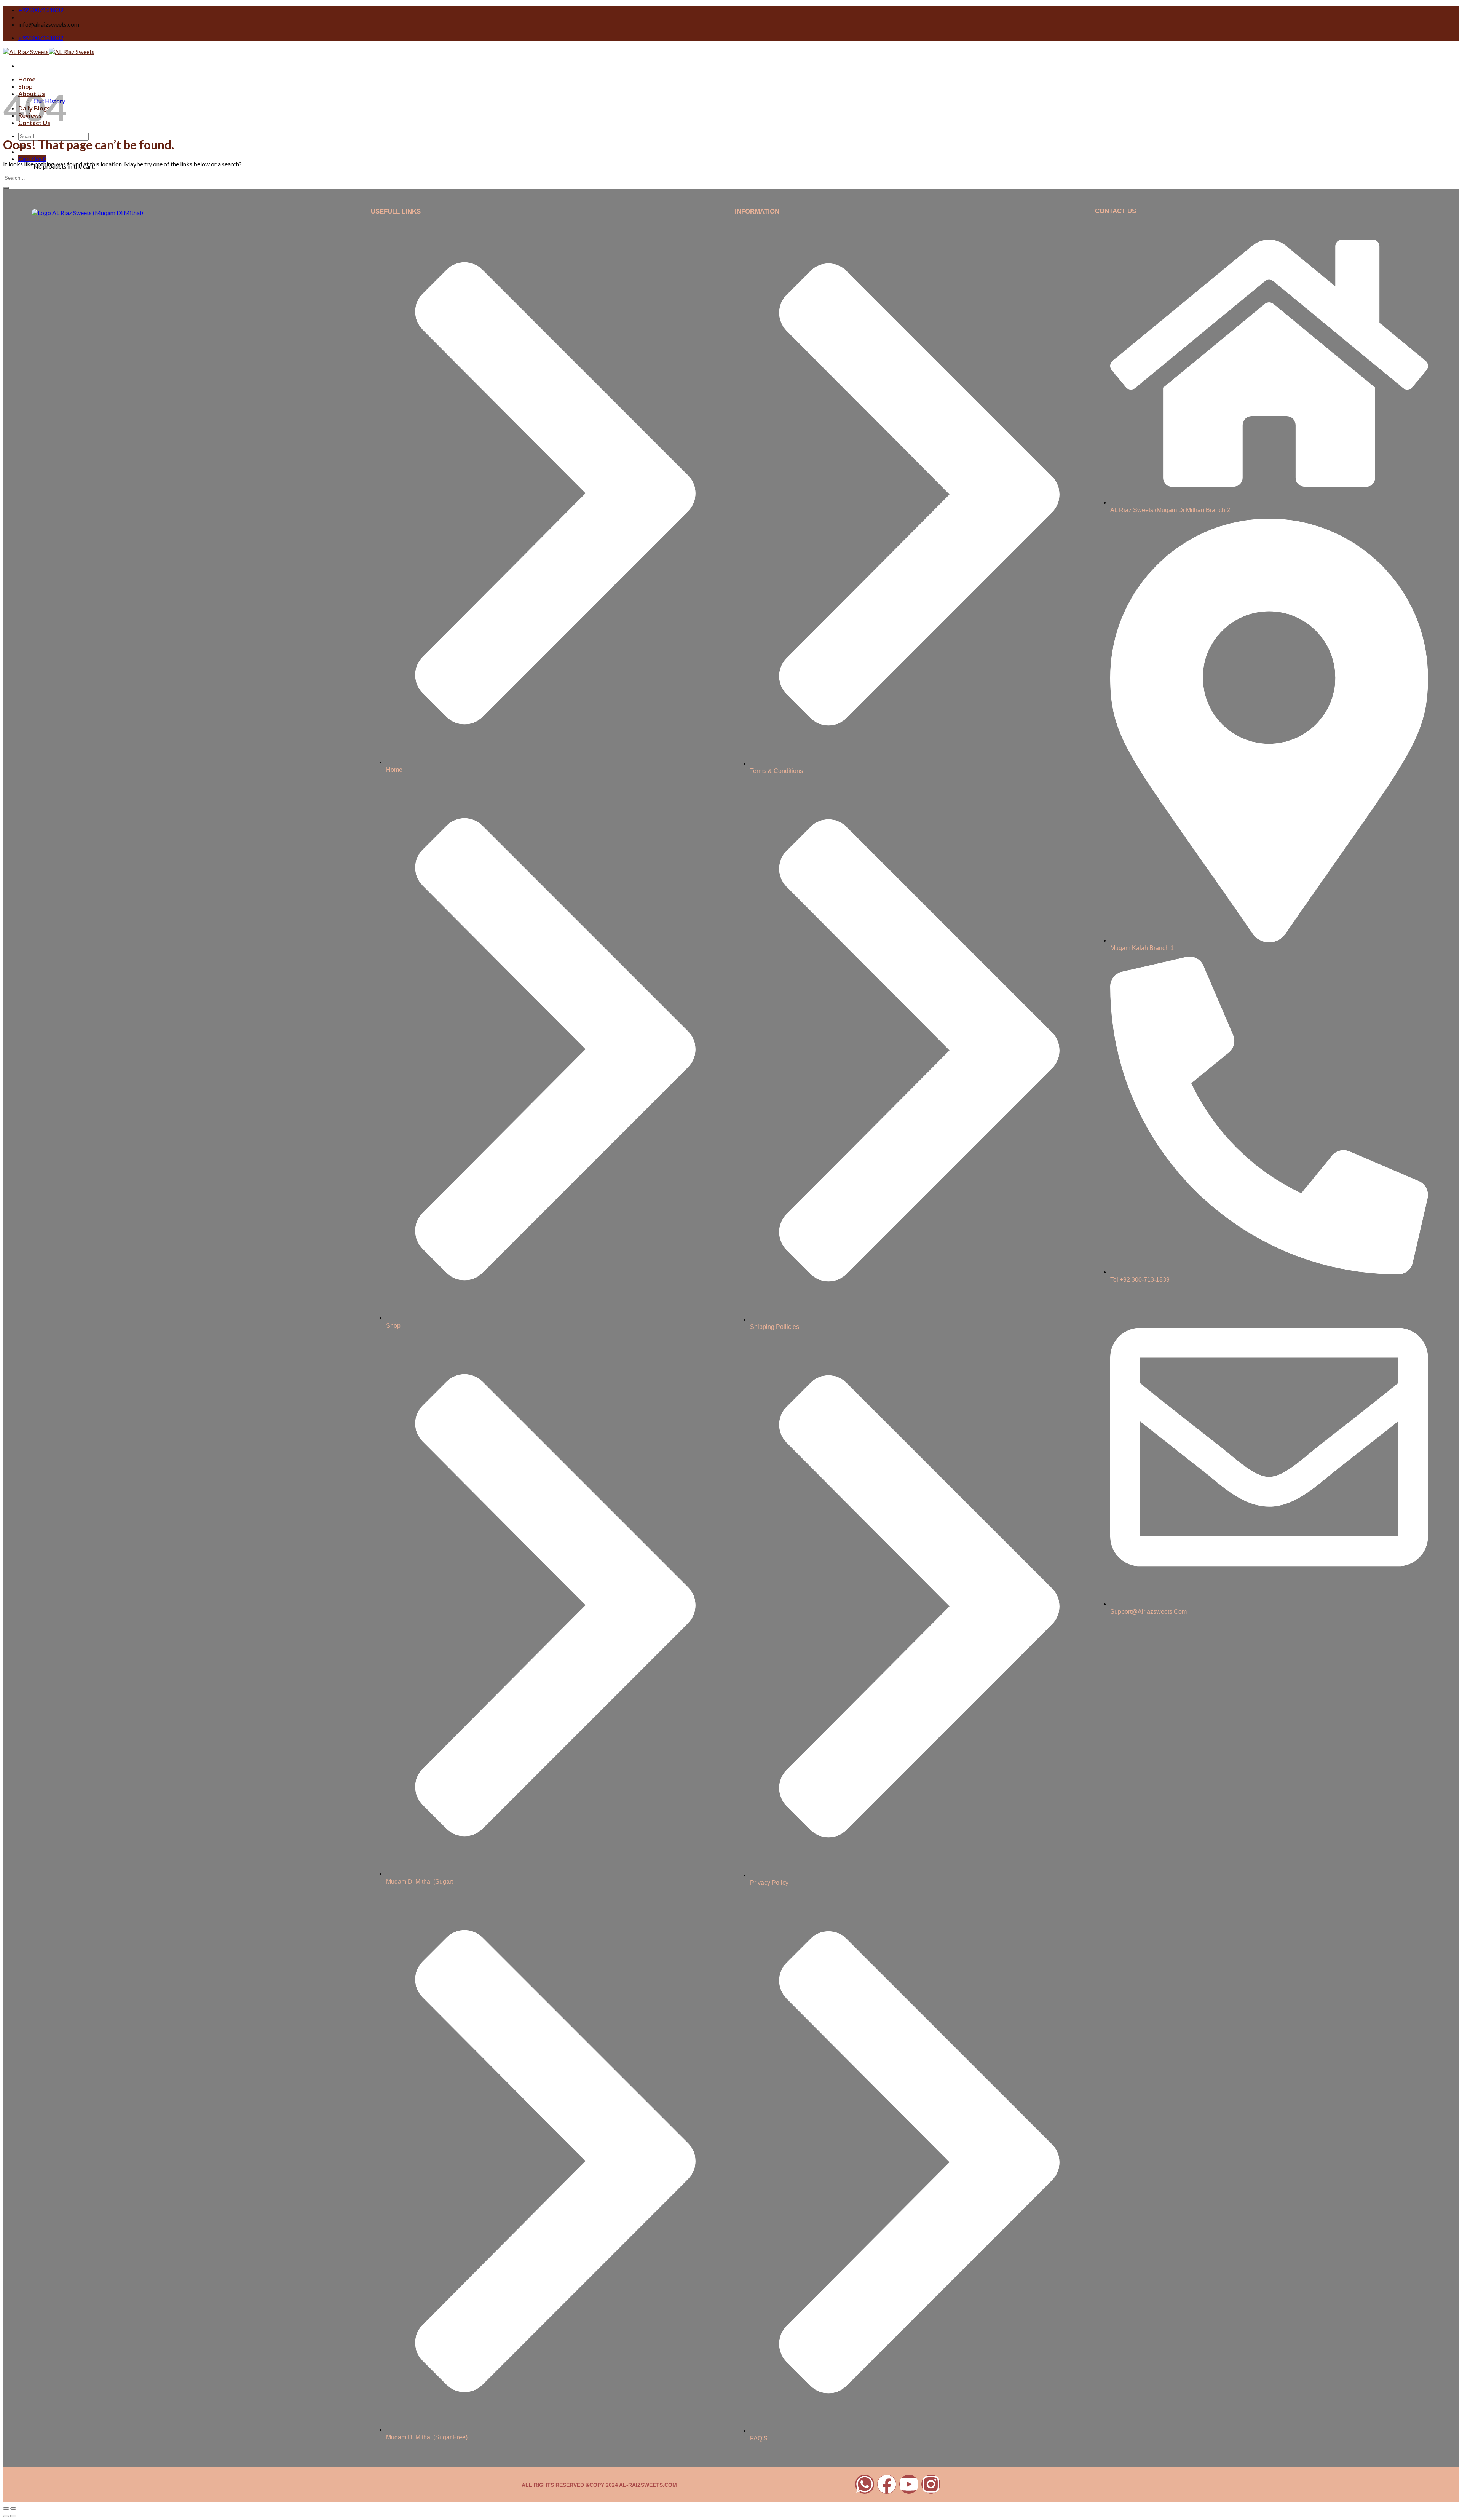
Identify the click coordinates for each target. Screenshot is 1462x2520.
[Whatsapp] (865, 2484)
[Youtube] (909, 2484)
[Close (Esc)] (6, 2509)
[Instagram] (931, 2484)
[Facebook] (887, 2484)
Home (27, 79)
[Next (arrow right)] (13, 2516)
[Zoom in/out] (13, 2509)
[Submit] (6, 188)
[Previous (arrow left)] (6, 2516)
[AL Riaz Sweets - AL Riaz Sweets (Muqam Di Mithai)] (49, 52)
